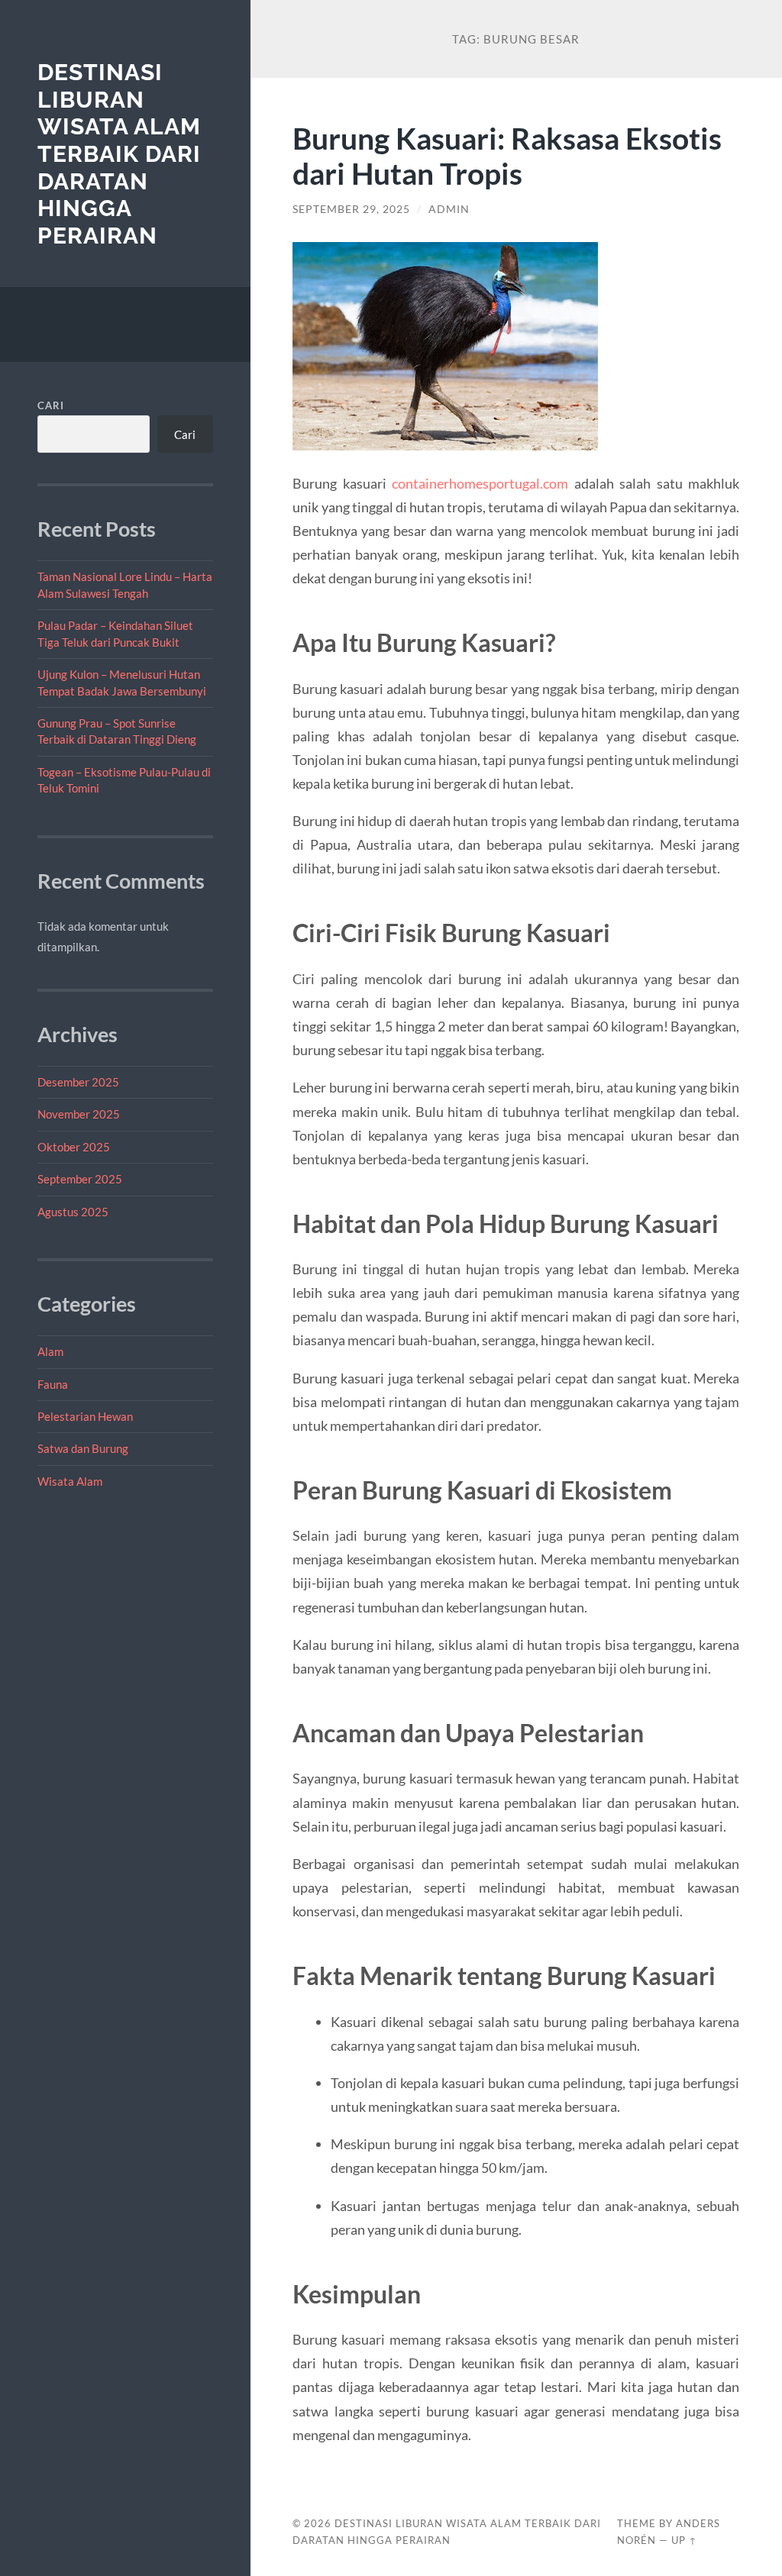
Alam (50, 1351)
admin (449, 209)
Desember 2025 (78, 1082)
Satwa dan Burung (83, 1448)
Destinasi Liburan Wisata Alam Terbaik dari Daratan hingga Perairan (119, 154)
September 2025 (80, 1179)
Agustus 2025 (73, 1212)
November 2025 (79, 1114)
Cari (51, 405)
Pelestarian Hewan (85, 1416)
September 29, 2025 (351, 209)
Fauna (53, 1384)
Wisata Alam (70, 1481)
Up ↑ (684, 2540)
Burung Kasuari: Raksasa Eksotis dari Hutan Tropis (507, 156)
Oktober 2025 (74, 1147)
